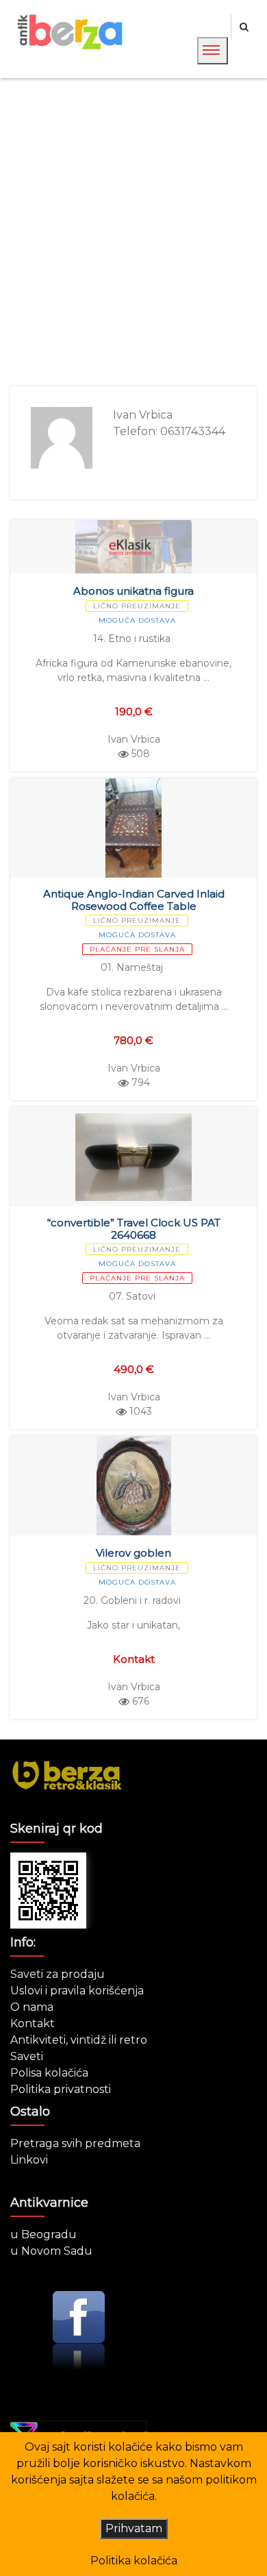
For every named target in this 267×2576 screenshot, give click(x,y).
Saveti (27, 2056)
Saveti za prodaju (58, 1974)
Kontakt (33, 2023)
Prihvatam (134, 2528)
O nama (32, 2007)
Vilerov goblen (133, 1553)
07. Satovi (132, 1296)
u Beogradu (43, 2234)
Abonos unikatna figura (133, 591)
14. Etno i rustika (132, 639)
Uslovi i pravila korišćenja (77, 1991)
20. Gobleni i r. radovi (132, 1600)
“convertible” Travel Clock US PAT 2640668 (134, 1229)
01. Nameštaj (132, 967)
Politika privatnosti (61, 2089)
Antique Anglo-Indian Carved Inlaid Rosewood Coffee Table (134, 900)
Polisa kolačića (49, 2073)
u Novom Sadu (51, 2251)
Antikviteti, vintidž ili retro (79, 2040)
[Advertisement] (133, 232)
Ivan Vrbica (134, 739)
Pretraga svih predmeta (75, 2143)
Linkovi (29, 2160)
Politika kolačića (134, 2561)
